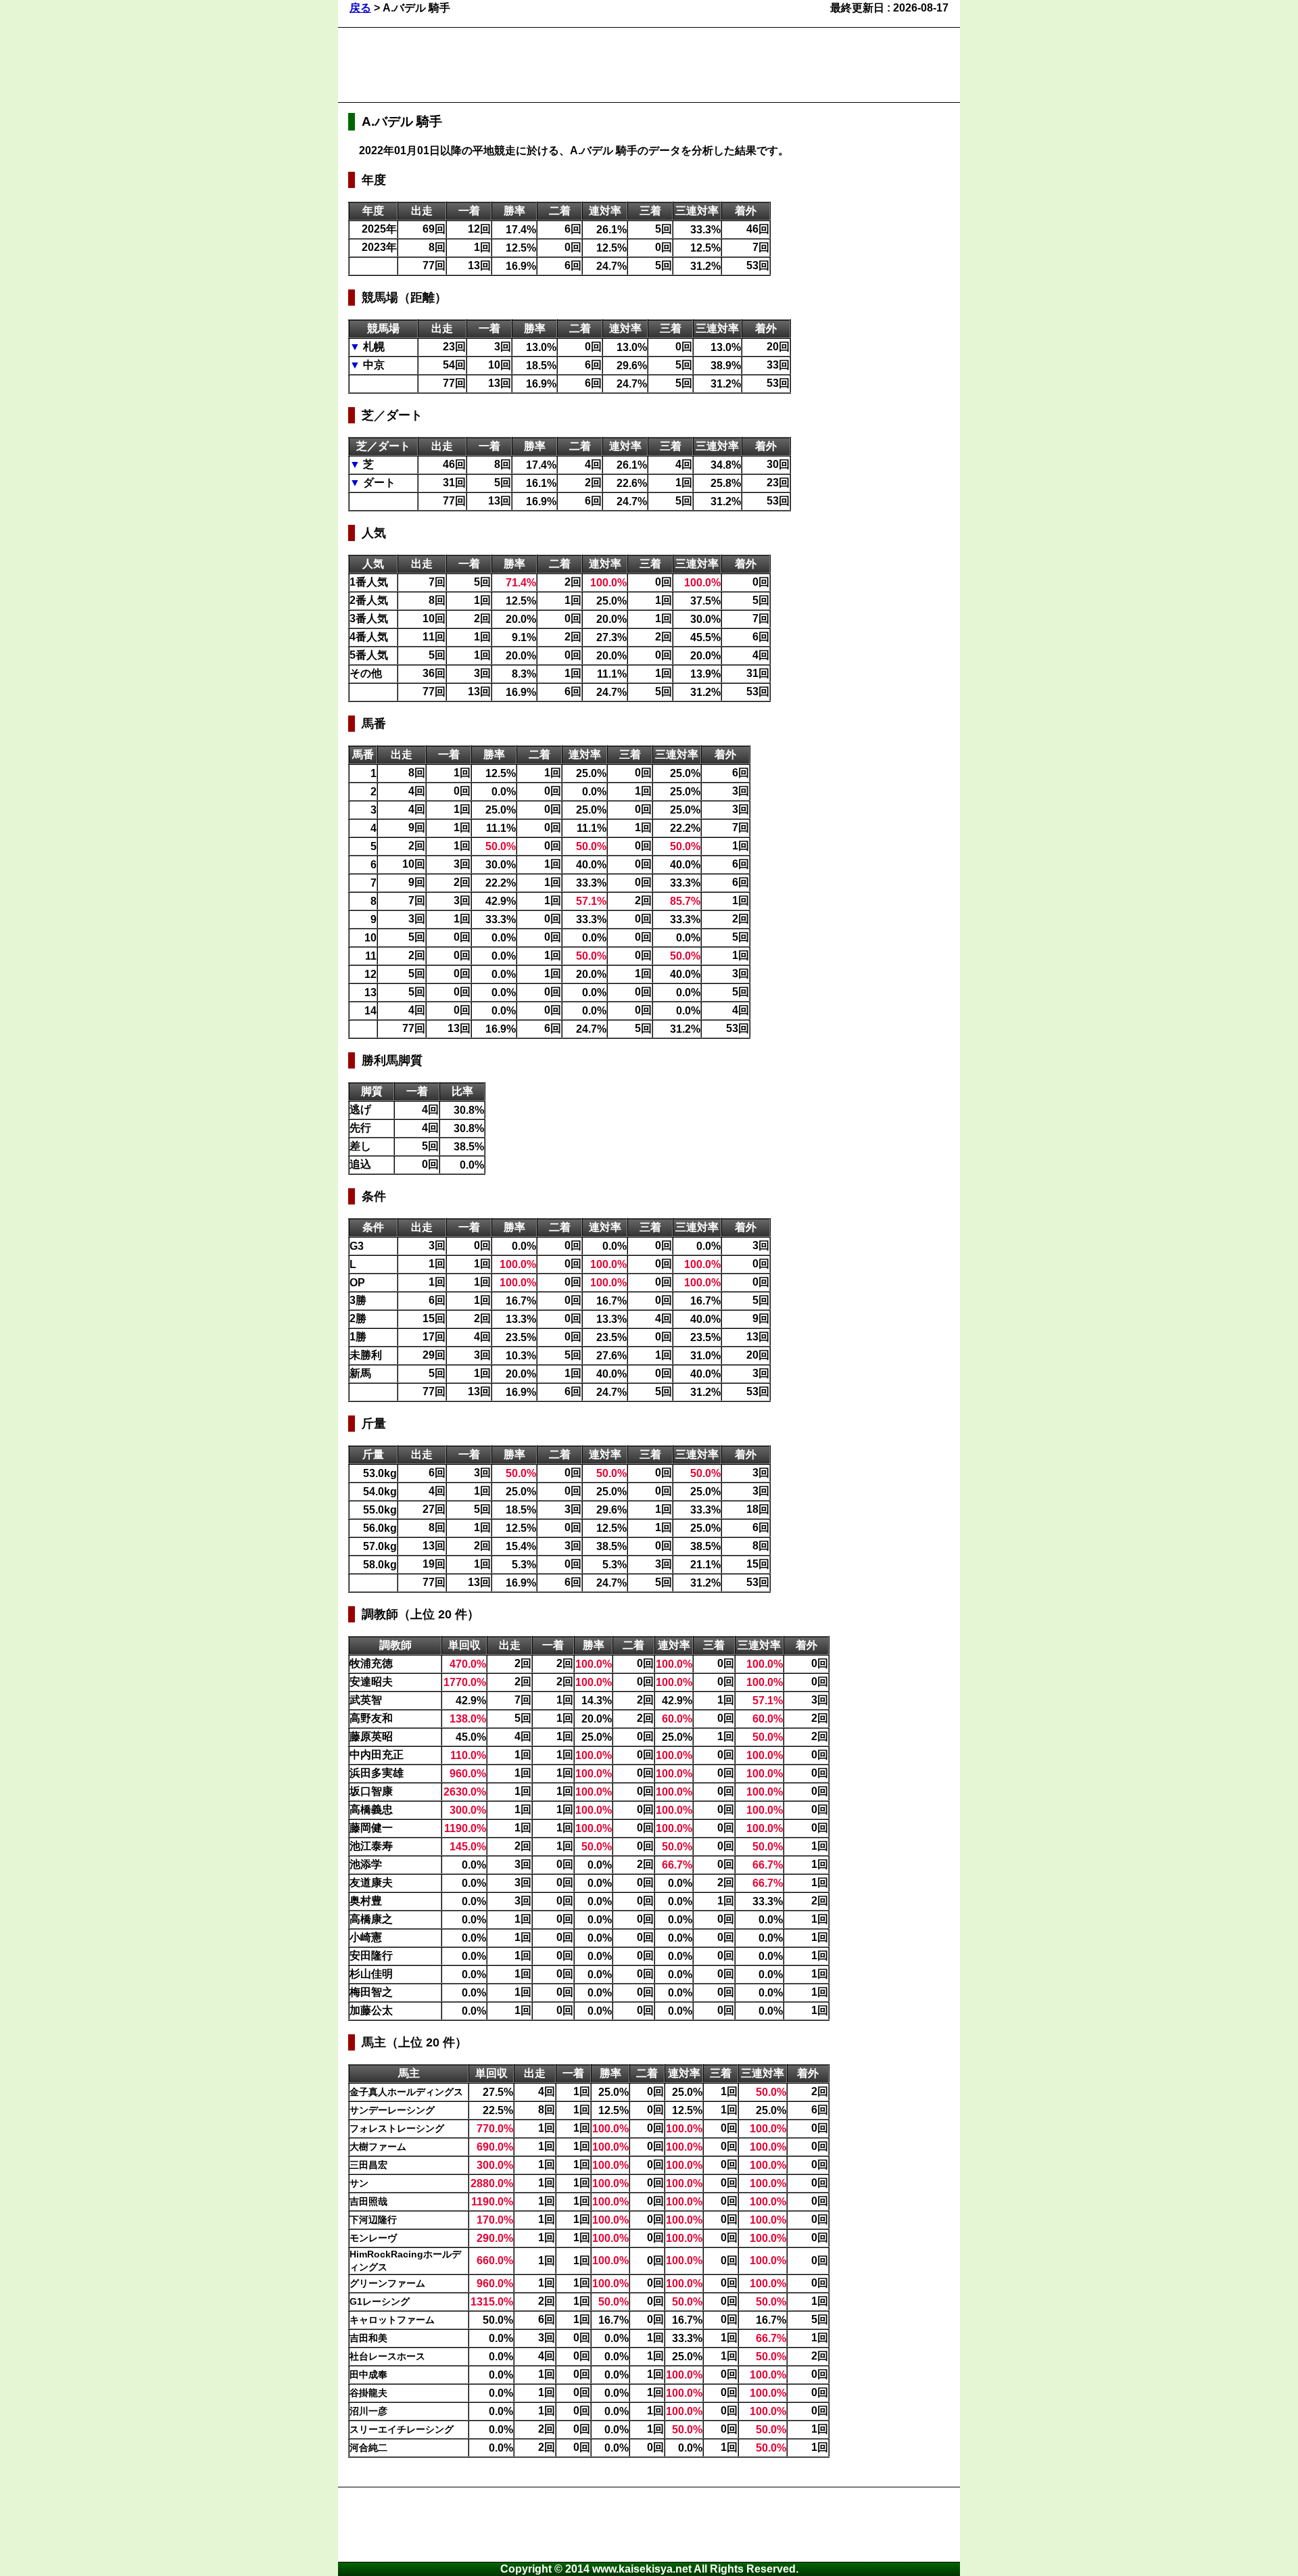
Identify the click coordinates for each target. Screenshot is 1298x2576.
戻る (360, 8)
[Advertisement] (594, 65)
